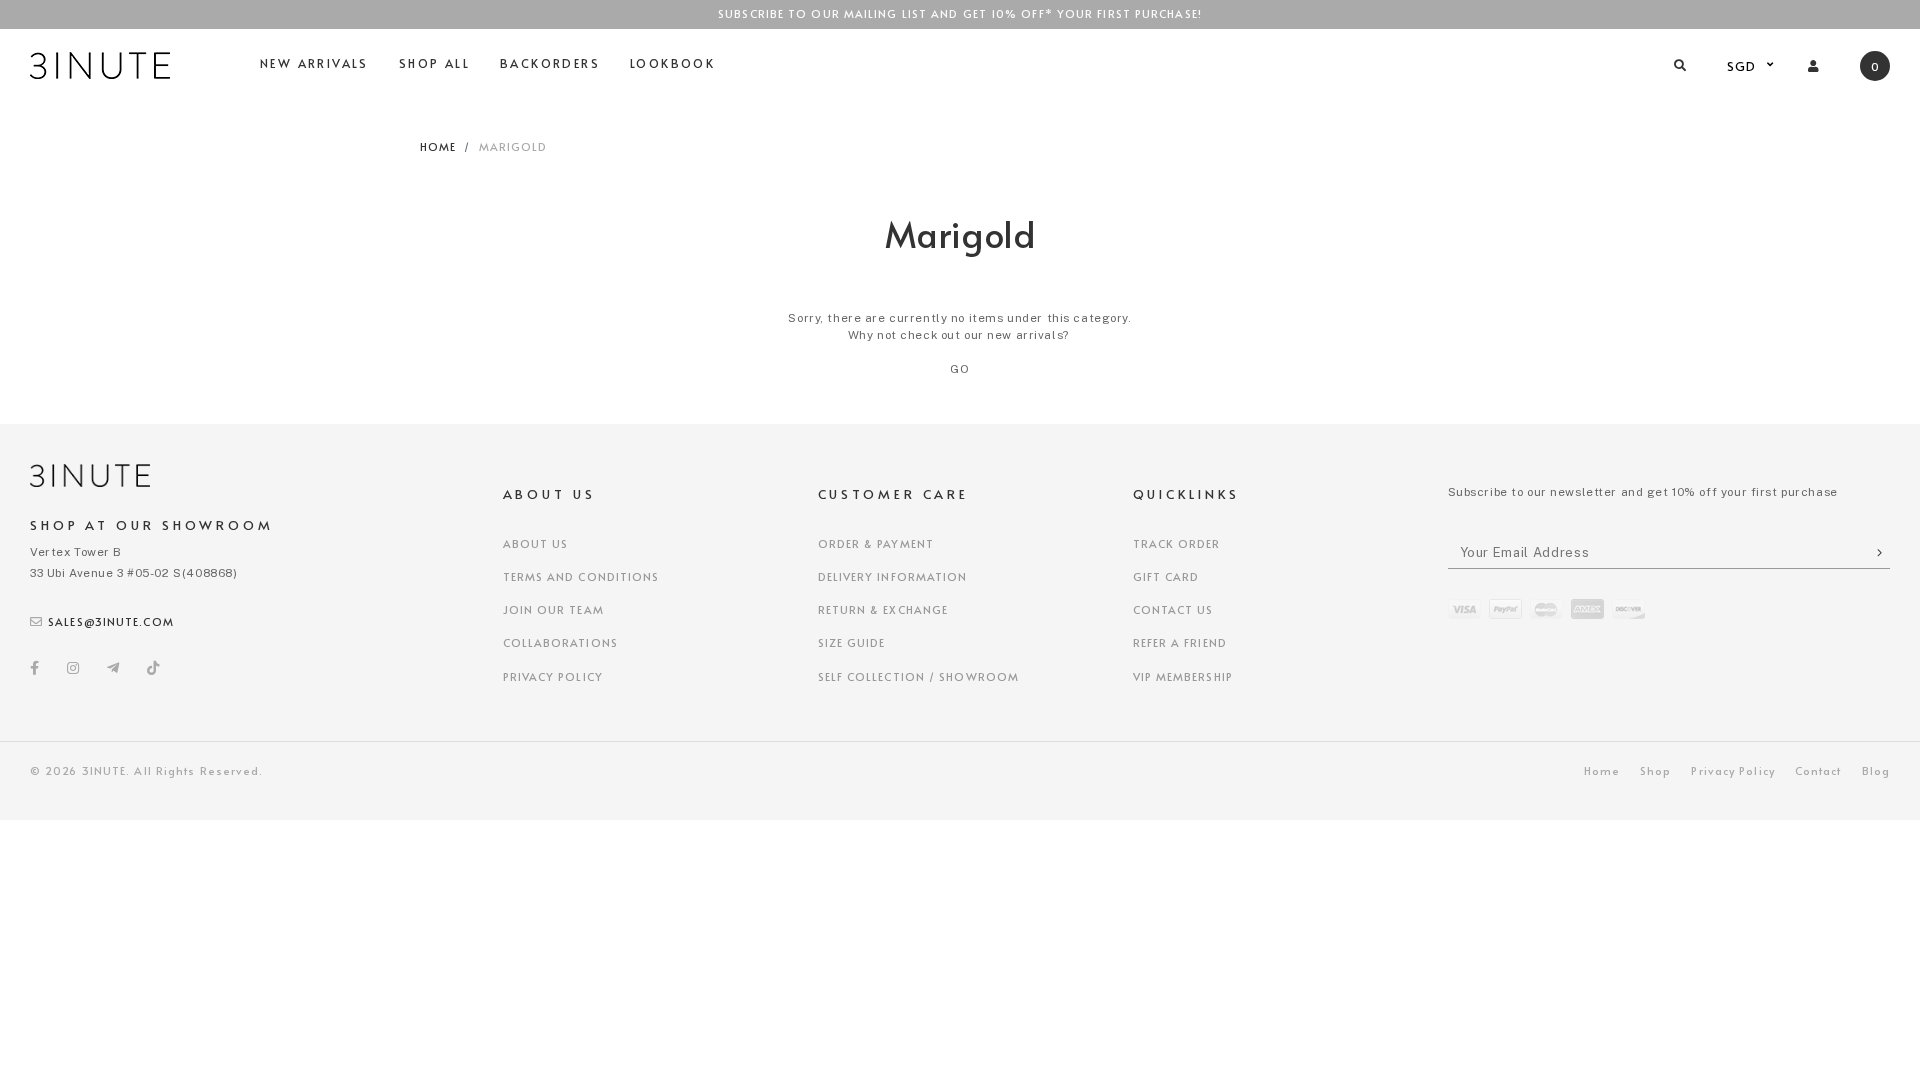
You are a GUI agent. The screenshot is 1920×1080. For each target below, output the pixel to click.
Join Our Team (553, 609)
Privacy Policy (553, 676)
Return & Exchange (883, 609)
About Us (536, 543)
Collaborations (560, 642)
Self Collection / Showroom (919, 676)
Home (438, 146)
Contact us (1173, 609)
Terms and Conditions (581, 576)
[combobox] (1748, 66)
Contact (1818, 770)
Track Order (1177, 543)
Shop (1655, 770)
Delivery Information (893, 576)
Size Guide (852, 642)
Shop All (434, 63)
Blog (1876, 770)
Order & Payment (876, 543)
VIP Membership (1183, 676)
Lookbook (672, 63)
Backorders (550, 63)
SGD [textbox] (1742, 66)
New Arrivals (314, 63)
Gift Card (1166, 576)
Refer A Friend (1180, 642)
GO (959, 369)
